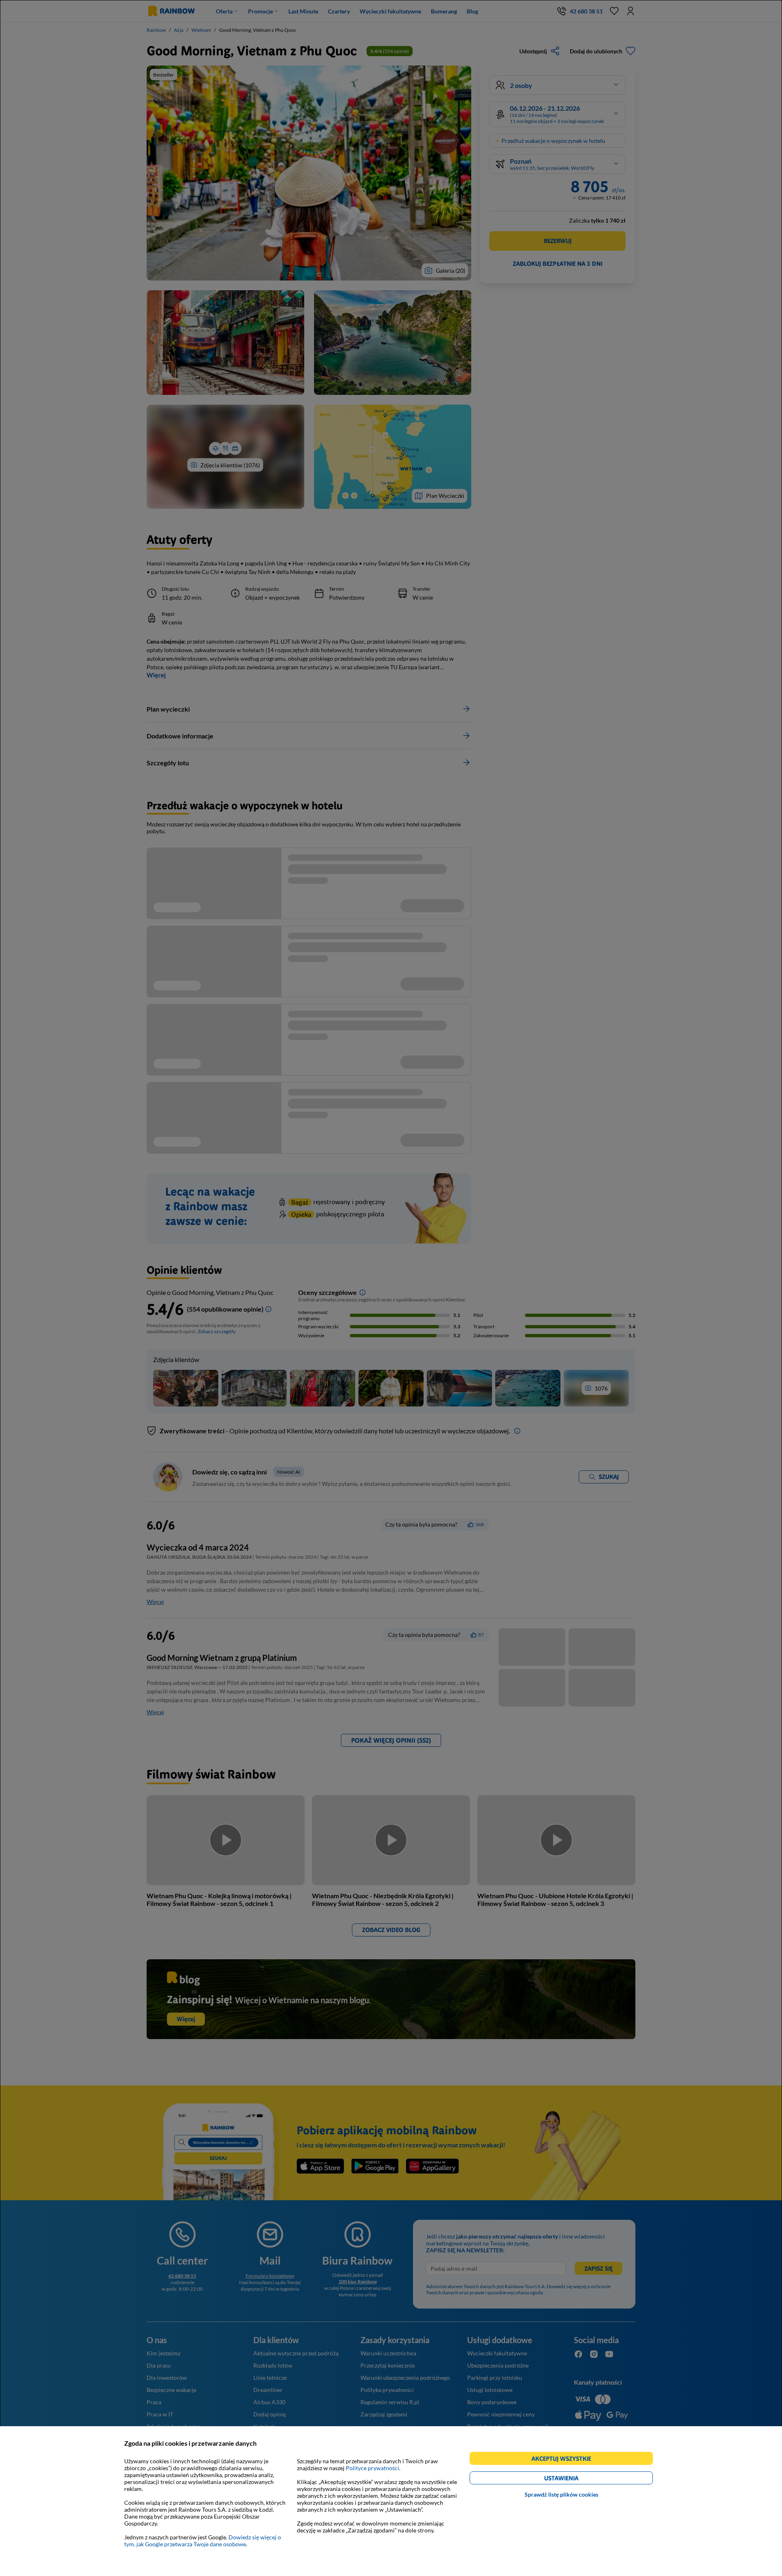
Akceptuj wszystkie (565, 2460)
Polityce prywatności (372, 2468)
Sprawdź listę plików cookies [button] (561, 2494)
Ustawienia (575, 2479)
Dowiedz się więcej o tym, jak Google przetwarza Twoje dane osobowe (203, 2541)
